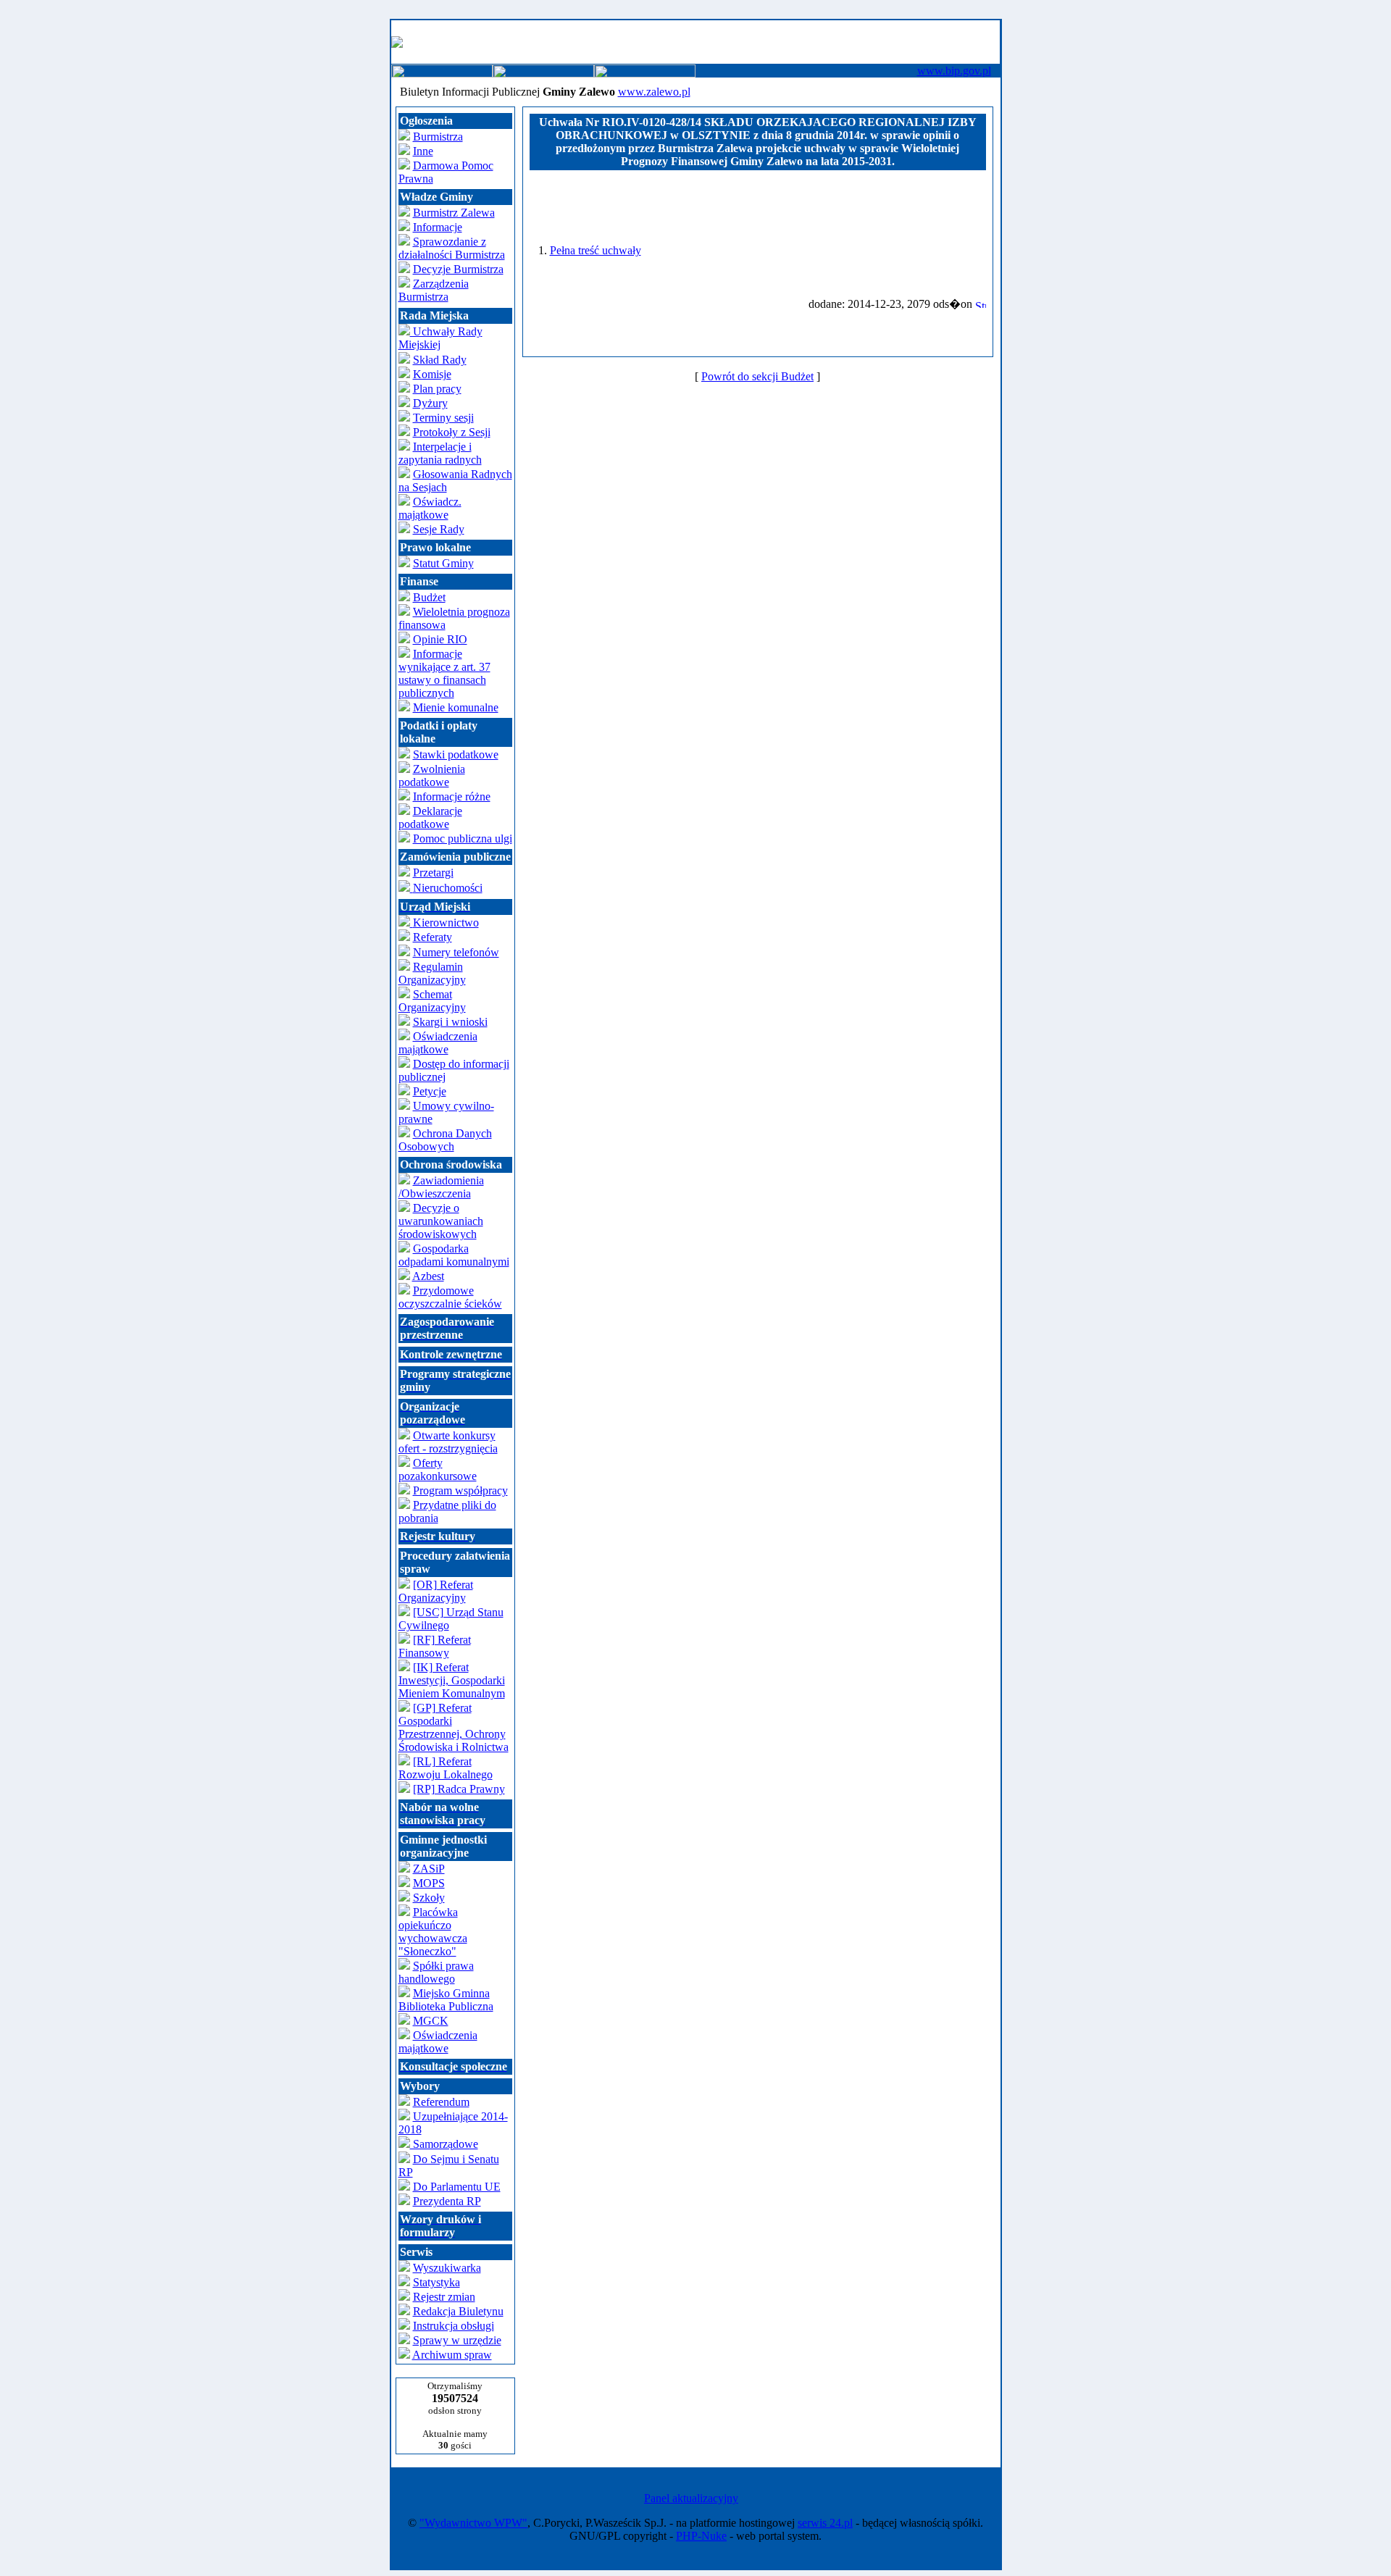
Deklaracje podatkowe (430, 817)
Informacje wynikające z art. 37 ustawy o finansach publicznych (444, 673)
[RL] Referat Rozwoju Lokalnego (446, 1768)
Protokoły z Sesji (452, 432)
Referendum (441, 2102)
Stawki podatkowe (456, 754)
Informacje (438, 227)
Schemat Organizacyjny (432, 1001)
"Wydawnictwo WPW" (473, 2523)
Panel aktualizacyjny (691, 2498)
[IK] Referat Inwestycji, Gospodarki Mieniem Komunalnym (452, 1680)
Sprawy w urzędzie (457, 2340)
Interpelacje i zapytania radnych (440, 453)
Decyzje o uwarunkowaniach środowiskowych (441, 1221)
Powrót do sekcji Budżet (757, 376)
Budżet (429, 597)
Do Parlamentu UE (457, 2187)
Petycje (430, 1091)
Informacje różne (452, 796)
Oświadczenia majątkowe (438, 1043)
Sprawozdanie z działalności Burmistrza (452, 248)
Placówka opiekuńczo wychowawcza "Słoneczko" (433, 1932)
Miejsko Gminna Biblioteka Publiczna (446, 2000)
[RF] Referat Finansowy (435, 1646)
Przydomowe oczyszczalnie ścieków (450, 1297)
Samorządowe (444, 2144)
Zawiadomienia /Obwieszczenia (441, 1187)
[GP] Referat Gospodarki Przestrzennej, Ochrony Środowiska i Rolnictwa (454, 1727)
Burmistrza (438, 137)
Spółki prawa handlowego (436, 1972)
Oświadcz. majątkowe (430, 508)
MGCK (431, 2021)
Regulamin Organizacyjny (432, 973)
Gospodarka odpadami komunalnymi (454, 1255)
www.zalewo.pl (654, 92)
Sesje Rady (439, 529)
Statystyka (436, 2282)
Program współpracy (460, 1490)
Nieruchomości (441, 897)
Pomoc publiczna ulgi (463, 839)
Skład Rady (440, 360)
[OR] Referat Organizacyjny (436, 1591)
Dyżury (430, 403)
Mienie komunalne (456, 707)
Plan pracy (437, 389)
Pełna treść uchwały (596, 250)
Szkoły (429, 1898)
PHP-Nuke (701, 2536)
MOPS (429, 1883)
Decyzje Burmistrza (458, 269)
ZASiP (429, 1869)
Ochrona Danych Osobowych (445, 1140)
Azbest (428, 1276)
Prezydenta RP (447, 2201)
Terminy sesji (443, 418)
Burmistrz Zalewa (454, 213)
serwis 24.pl (825, 2523)
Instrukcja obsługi (454, 2326)
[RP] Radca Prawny (459, 1789)
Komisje (432, 374)
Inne (423, 151)
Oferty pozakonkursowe (438, 1469)
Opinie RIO (440, 639)
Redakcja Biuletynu (458, 2311)
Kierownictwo (446, 923)
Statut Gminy (443, 563)
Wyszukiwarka (447, 2268)
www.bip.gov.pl (954, 71)
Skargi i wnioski (450, 1022)
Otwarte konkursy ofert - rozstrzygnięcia (448, 1442)
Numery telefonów (456, 952)
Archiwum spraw (452, 2355)
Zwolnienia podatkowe (432, 775)
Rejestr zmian (444, 2297)
